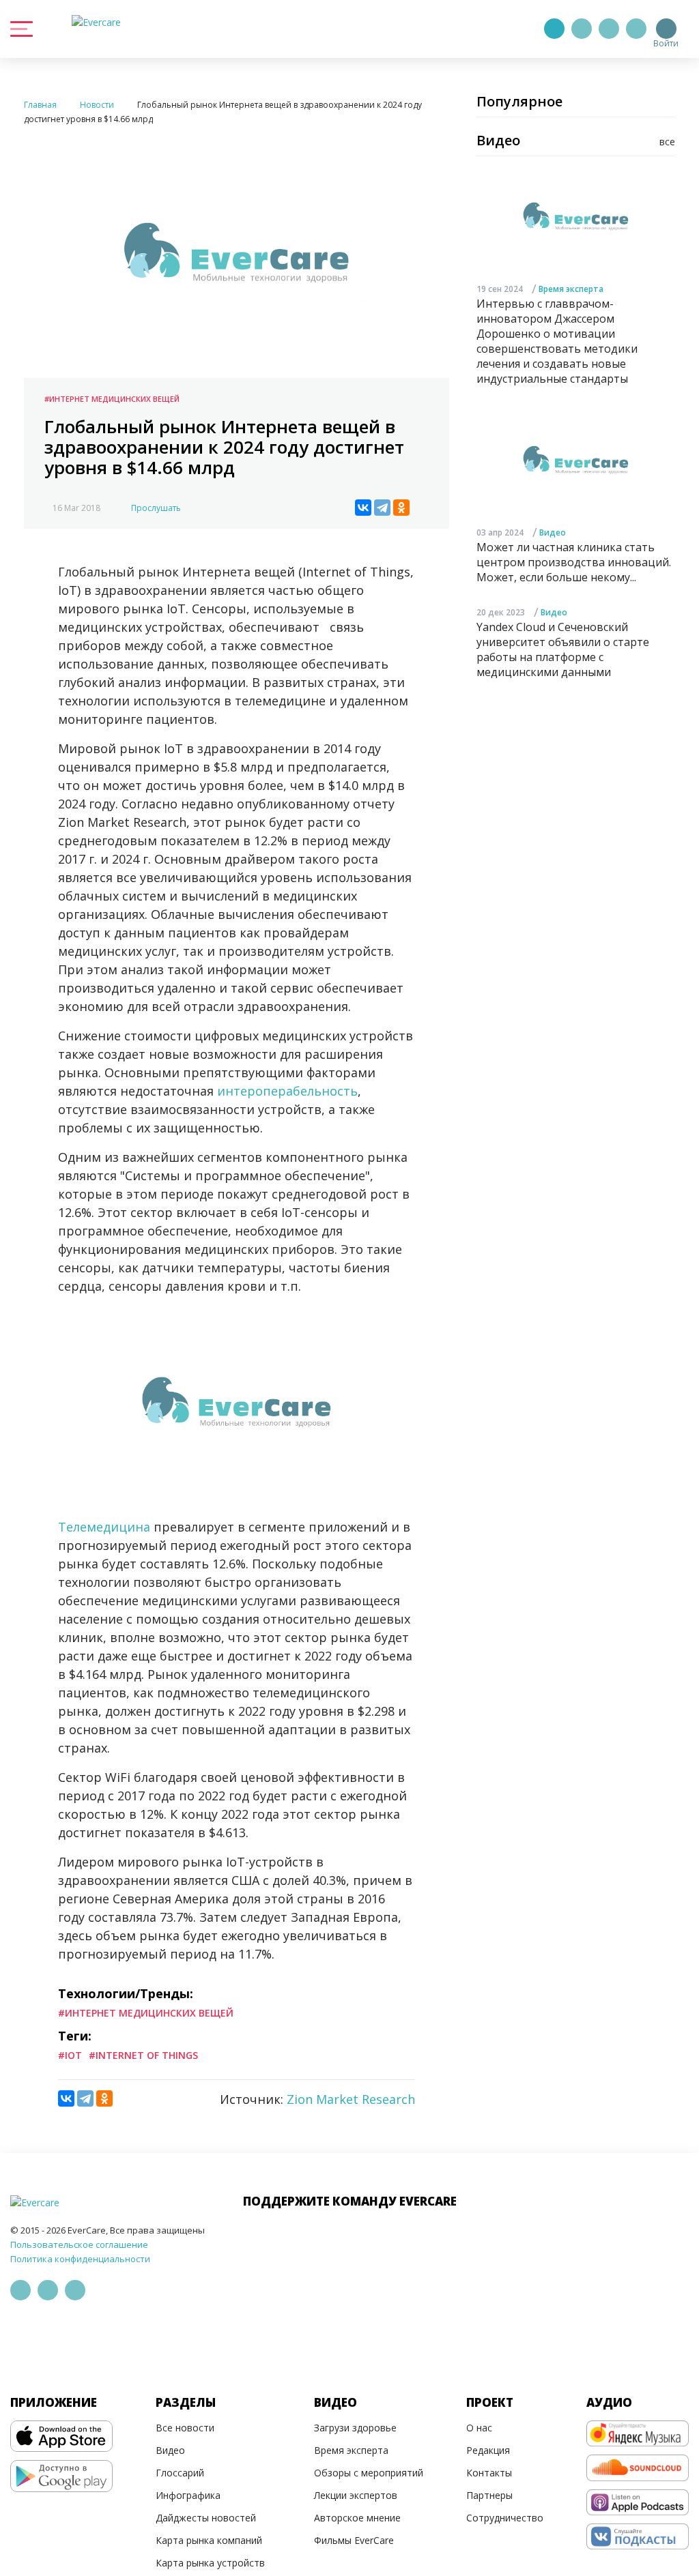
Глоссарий (180, 2473)
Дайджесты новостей (206, 2518)
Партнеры (489, 2495)
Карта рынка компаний (209, 2540)
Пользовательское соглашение (79, 2244)
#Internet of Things (143, 2055)
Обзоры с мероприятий (369, 2473)
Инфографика (188, 2495)
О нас (479, 2428)
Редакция (488, 2450)
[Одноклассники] (401, 508)
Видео (553, 532)
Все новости (185, 2428)
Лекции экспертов (356, 2495)
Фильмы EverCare (354, 2540)
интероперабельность (287, 1091)
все (667, 142)
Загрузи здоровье (355, 2428)
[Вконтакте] (609, 29)
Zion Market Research (351, 2099)
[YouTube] (636, 29)
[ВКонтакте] (363, 508)
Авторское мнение (357, 2518)
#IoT (70, 2055)
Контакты (489, 2473)
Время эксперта (571, 289)
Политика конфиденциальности (80, 2259)
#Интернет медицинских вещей (112, 399)
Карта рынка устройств (210, 2563)
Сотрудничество (505, 2518)
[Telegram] (582, 29)
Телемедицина (104, 1527)
